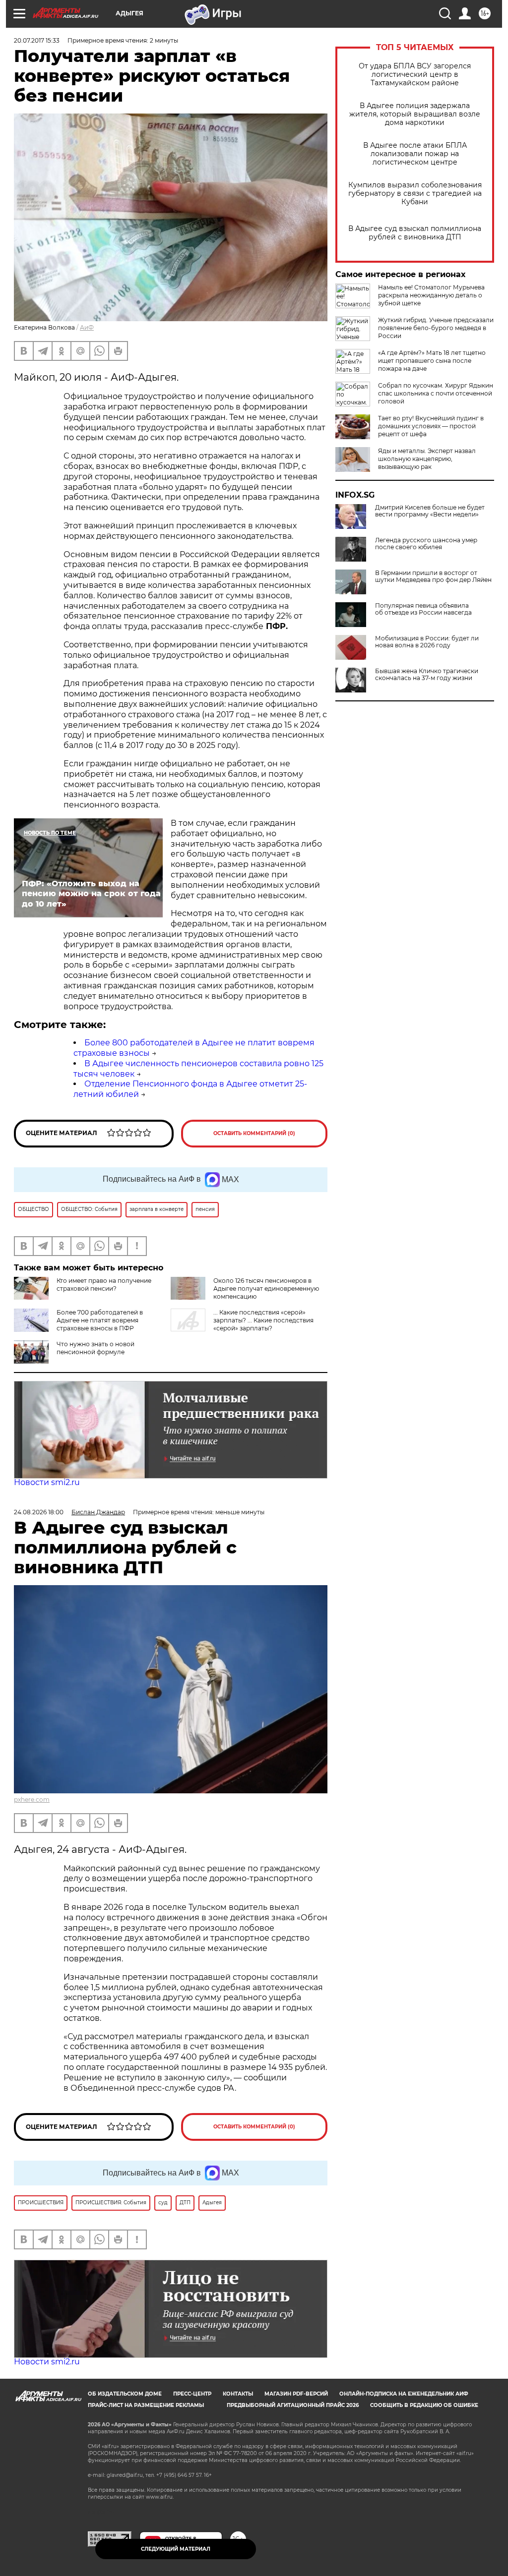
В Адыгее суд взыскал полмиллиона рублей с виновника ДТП (415, 233)
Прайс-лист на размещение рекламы (146, 2405)
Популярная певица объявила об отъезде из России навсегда (423, 609)
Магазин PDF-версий (296, 2394)
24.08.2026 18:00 (39, 1512)
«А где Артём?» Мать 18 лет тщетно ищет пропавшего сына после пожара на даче (432, 361)
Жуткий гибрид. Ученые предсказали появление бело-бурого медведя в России (436, 328)
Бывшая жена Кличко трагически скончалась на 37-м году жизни (427, 675)
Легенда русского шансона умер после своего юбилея (426, 544)
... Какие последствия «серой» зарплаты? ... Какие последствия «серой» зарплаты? (263, 1320)
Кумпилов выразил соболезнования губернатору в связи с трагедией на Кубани (415, 194)
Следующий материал (176, 2549)
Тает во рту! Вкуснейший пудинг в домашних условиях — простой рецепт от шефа (431, 426)
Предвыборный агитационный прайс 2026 (293, 2405)
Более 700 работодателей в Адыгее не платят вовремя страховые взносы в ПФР (100, 1320)
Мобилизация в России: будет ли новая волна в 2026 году (427, 642)
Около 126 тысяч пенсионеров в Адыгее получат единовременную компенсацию (266, 1288)
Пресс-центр (192, 2394)
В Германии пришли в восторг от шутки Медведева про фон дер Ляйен (433, 576)
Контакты (238, 2394)
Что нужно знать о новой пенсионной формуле (95, 1348)
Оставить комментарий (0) (254, 1133)
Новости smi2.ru (47, 1482)
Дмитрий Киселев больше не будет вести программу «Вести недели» (430, 511)
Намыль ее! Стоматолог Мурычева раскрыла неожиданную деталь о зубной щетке (431, 295)
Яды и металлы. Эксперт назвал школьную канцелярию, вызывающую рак (427, 459)
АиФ (87, 327)
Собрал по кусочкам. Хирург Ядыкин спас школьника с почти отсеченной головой (436, 393)
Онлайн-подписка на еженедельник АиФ (404, 2394)
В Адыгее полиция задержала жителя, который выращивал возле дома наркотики (415, 114)
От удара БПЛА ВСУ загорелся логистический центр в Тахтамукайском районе (415, 75)
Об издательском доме (125, 2394)
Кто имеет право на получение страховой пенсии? (104, 1285)
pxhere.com (32, 1800)
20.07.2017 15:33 (37, 40)
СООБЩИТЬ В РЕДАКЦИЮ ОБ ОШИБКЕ (424, 2405)
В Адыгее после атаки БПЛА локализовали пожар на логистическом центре (415, 154)
